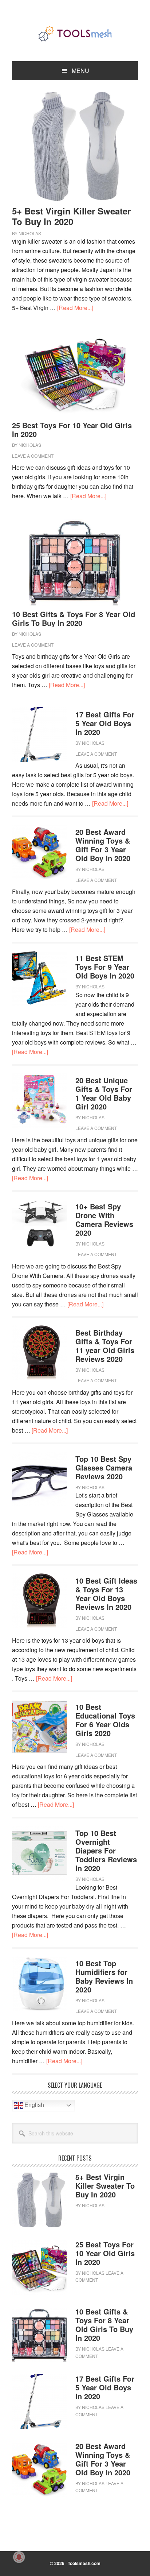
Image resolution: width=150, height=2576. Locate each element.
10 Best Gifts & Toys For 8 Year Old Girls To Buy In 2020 (74, 618)
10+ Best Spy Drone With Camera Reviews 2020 (104, 1219)
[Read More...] (75, 308)
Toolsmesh (75, 34)
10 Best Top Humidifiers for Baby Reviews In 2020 (104, 1976)
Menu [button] (80, 71)
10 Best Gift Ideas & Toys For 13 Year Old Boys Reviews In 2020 (106, 1594)
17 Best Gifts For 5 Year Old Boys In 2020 (105, 723)
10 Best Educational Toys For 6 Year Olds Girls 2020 (105, 1720)
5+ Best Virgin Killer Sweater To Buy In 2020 (71, 216)
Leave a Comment (33, 456)
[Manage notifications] (19, 2557)
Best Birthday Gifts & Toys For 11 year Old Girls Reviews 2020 (105, 1346)
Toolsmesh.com (84, 2563)
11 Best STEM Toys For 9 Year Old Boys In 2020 (105, 967)
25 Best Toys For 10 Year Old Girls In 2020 (72, 429)
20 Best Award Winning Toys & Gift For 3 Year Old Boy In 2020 (103, 845)
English (33, 2105)
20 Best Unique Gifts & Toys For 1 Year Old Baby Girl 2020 (104, 1093)
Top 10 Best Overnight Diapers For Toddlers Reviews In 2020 (106, 1850)
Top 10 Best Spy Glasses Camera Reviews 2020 (104, 1467)
